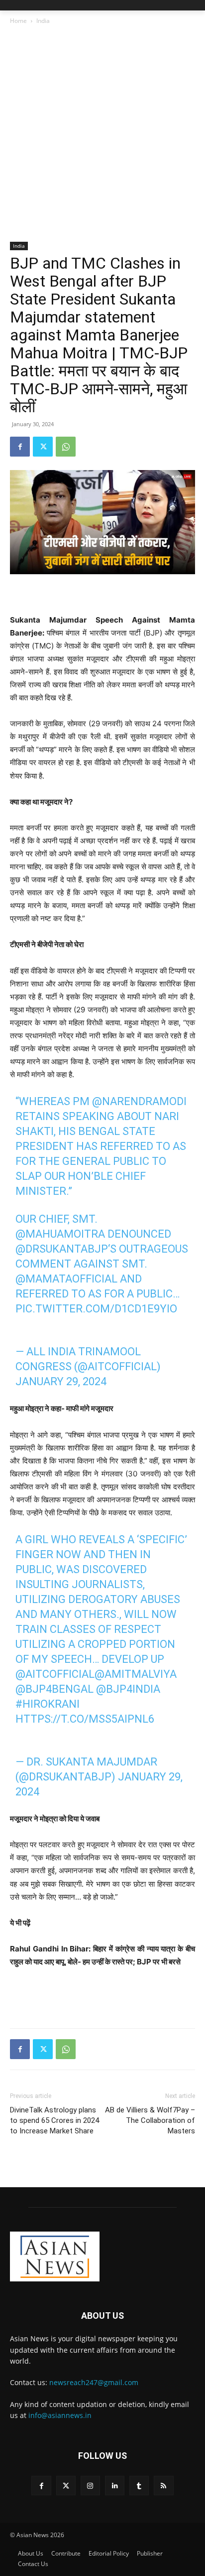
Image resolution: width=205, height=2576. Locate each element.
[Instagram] (90, 2486)
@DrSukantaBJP (62, 1249)
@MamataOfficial (66, 1279)
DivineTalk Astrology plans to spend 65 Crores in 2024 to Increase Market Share (54, 2120)
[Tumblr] (139, 2486)
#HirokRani (48, 1704)
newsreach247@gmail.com (94, 2382)
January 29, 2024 (61, 1381)
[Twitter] (43, 447)
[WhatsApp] (66, 447)
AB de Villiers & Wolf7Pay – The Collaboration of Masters (150, 2120)
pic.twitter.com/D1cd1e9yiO (96, 1309)
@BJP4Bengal (54, 1689)
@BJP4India (128, 1689)
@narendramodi (139, 1101)
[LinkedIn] (115, 2486)
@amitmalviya (136, 1674)
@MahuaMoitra (60, 1234)
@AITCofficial (55, 1674)
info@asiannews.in (60, 2415)
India (43, 21)
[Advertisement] (102, 134)
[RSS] (163, 2486)
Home (18, 21)
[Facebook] (20, 447)
